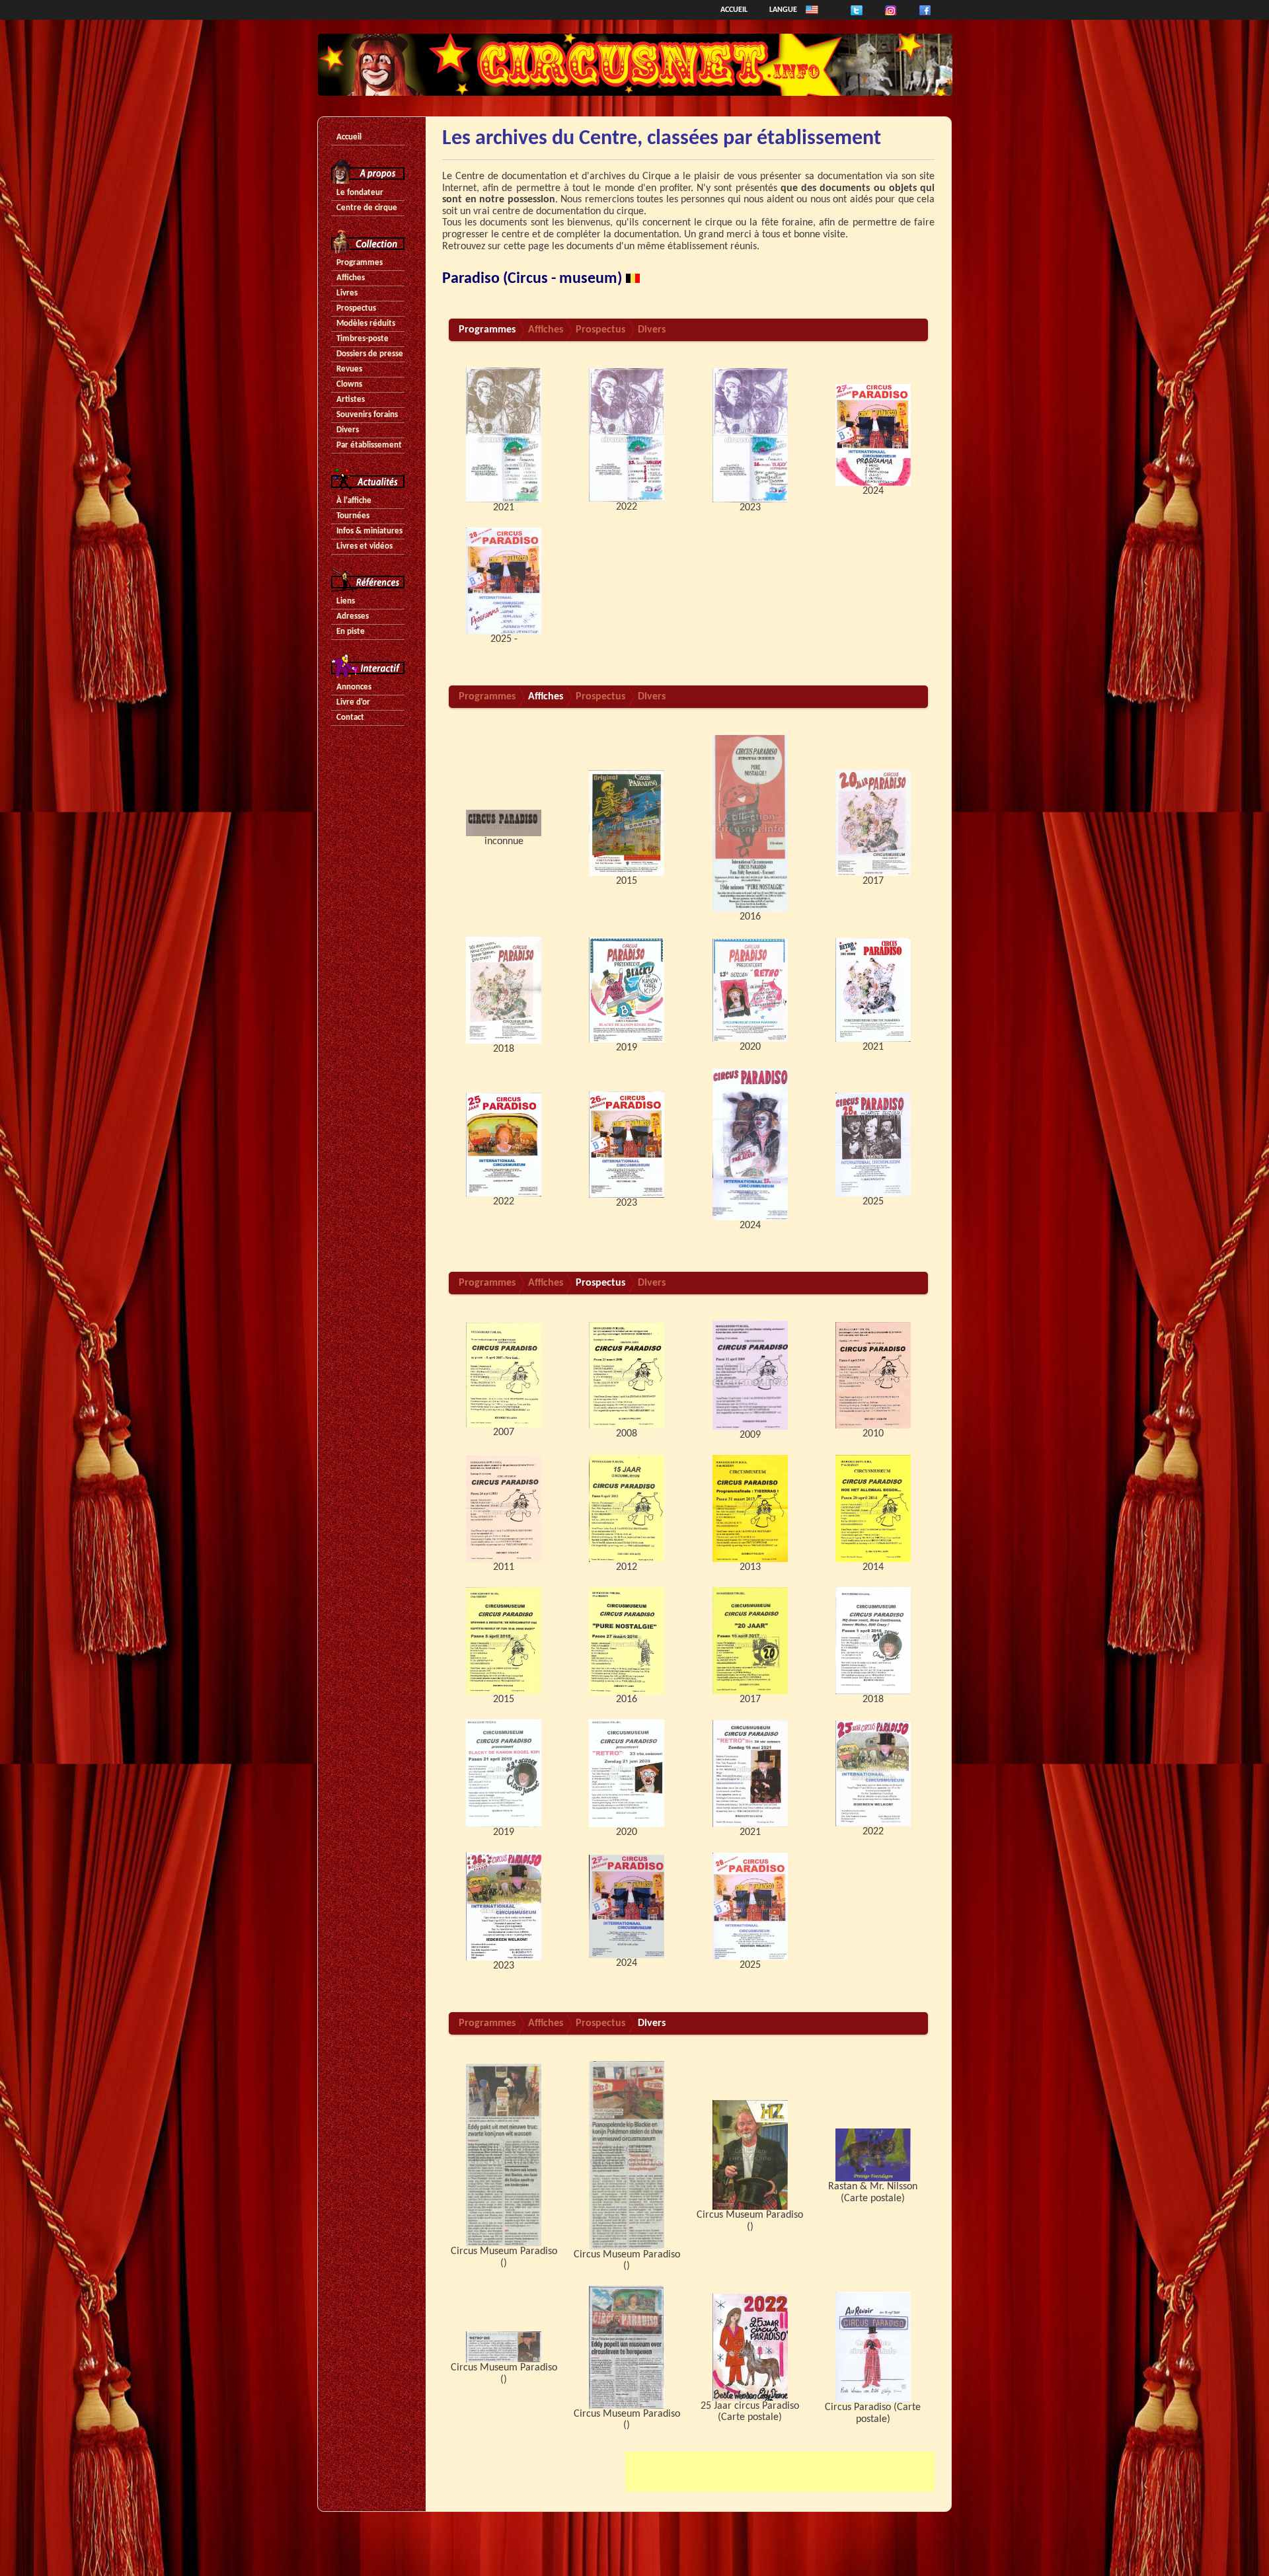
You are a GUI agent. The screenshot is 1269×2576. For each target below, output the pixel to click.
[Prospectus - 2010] (873, 1375)
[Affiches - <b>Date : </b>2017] (873, 823)
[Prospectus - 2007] (504, 1375)
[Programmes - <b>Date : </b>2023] (750, 435)
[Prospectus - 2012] (627, 1508)
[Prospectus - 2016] (627, 1641)
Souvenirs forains (367, 415)
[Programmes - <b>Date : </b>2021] (504, 435)
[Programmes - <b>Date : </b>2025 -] (504, 580)
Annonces (354, 687)
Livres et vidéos (365, 546)
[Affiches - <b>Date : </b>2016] (750, 823)
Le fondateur (360, 193)
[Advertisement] (780, 2472)
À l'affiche (354, 501)
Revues (349, 369)
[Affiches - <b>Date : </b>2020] (750, 990)
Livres (347, 293)
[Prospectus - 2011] (504, 1508)
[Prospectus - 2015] (504, 1641)
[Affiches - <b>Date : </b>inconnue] (504, 823)
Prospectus (356, 308)
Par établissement (369, 445)
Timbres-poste (363, 339)
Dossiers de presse (370, 354)
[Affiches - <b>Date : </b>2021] (873, 990)
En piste (351, 632)
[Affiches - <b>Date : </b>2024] (750, 1144)
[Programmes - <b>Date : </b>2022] (627, 435)
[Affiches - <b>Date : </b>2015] (627, 823)
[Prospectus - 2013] (750, 1508)
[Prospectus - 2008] (627, 1375)
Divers (348, 430)
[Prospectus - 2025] (750, 1906)
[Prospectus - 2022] (873, 1774)
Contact (350, 718)
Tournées (353, 516)
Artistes (351, 400)
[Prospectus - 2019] (504, 1774)
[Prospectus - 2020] (627, 1774)
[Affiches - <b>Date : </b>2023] (627, 1144)
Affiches (351, 278)
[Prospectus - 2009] (750, 1375)
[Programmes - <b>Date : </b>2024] (873, 435)
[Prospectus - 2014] (873, 1508)
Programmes (360, 263)
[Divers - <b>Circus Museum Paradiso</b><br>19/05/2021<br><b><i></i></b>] (504, 2347)
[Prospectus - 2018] (873, 1641)
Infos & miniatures (369, 531)
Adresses (353, 616)
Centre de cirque (367, 208)
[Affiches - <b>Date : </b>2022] (504, 1144)
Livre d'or (353, 702)
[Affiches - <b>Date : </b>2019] (627, 990)
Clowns (349, 384)
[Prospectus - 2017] (750, 1641)
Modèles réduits (366, 324)
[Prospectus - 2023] (504, 1906)
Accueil (734, 10)
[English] (812, 10)
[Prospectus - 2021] (750, 1774)
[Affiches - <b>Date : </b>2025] (873, 1144)
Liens (346, 601)
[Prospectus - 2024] (627, 1906)
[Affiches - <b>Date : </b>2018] (504, 990)
